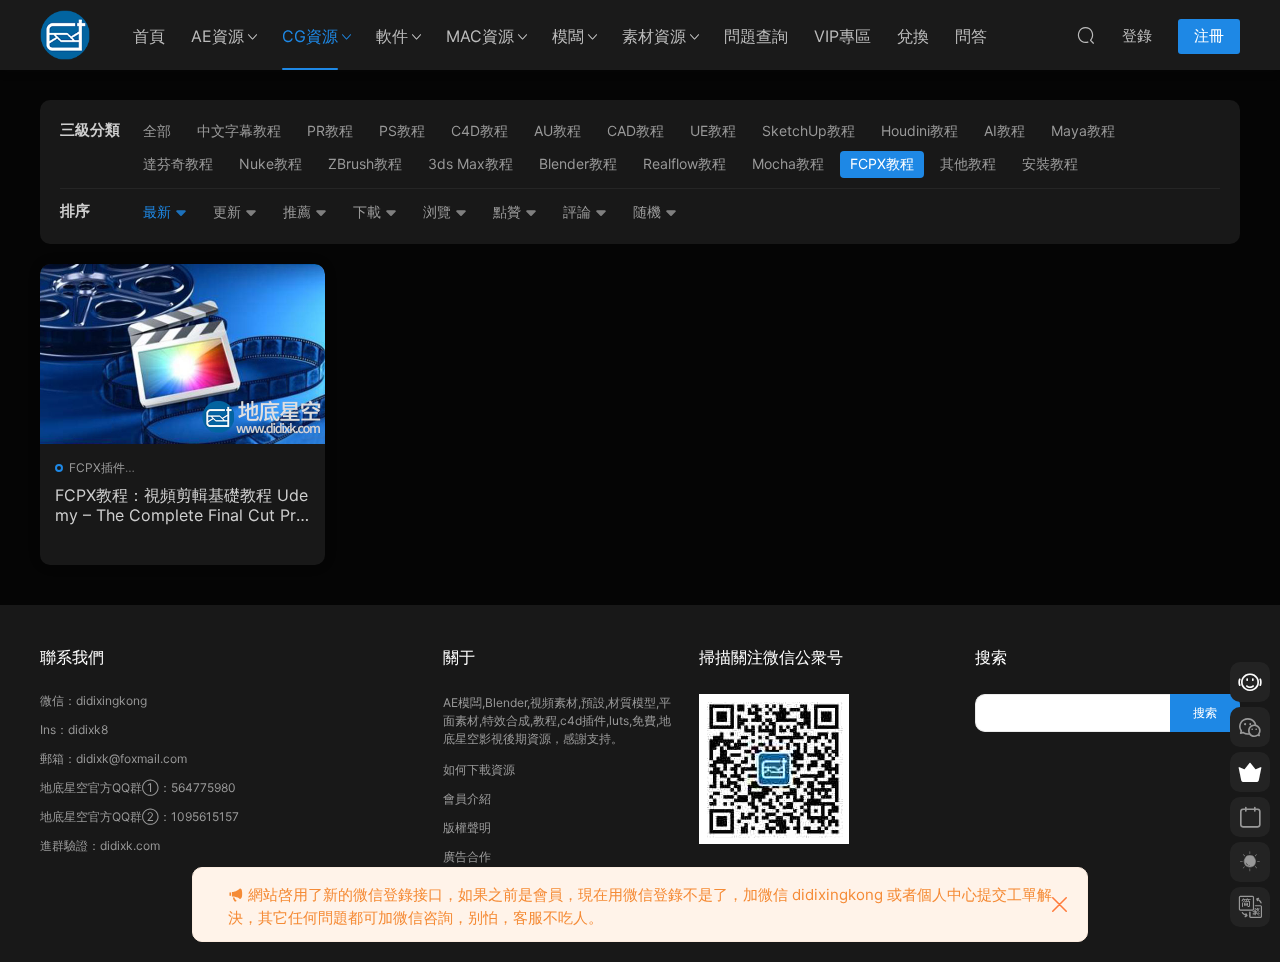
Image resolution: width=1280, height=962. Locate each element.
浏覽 (439, 211)
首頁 (149, 36)
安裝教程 (1050, 163)
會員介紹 (467, 798)
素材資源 (654, 36)
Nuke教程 (270, 163)
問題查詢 (756, 36)
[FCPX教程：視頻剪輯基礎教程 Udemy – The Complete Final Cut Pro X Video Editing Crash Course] (182, 354)
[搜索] (1086, 35)
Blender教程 (578, 163)
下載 (369, 211)
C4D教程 (479, 130)
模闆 (568, 36)
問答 (971, 36)
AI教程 (1004, 130)
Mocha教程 (788, 163)
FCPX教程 (882, 163)
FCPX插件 (97, 467)
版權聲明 (467, 827)
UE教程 (713, 130)
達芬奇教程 (178, 163)
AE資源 (217, 36)
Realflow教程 (684, 163)
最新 (159, 211)
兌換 (913, 36)
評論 (579, 211)
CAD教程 (635, 130)
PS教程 (402, 130)
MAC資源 (480, 36)
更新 (229, 211)
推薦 (299, 211)
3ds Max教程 (470, 163)
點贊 (509, 211)
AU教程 (557, 130)
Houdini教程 (919, 130)
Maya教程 (1083, 130)
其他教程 (968, 163)
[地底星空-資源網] (65, 35)
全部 (157, 130)
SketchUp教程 (808, 130)
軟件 (392, 36)
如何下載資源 (479, 769)
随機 (649, 211)
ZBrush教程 (365, 163)
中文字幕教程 (239, 130)
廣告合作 (467, 856)
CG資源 (310, 36)
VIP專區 (842, 36)
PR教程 (330, 130)
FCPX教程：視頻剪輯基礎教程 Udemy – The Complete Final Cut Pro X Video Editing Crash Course (181, 505)
